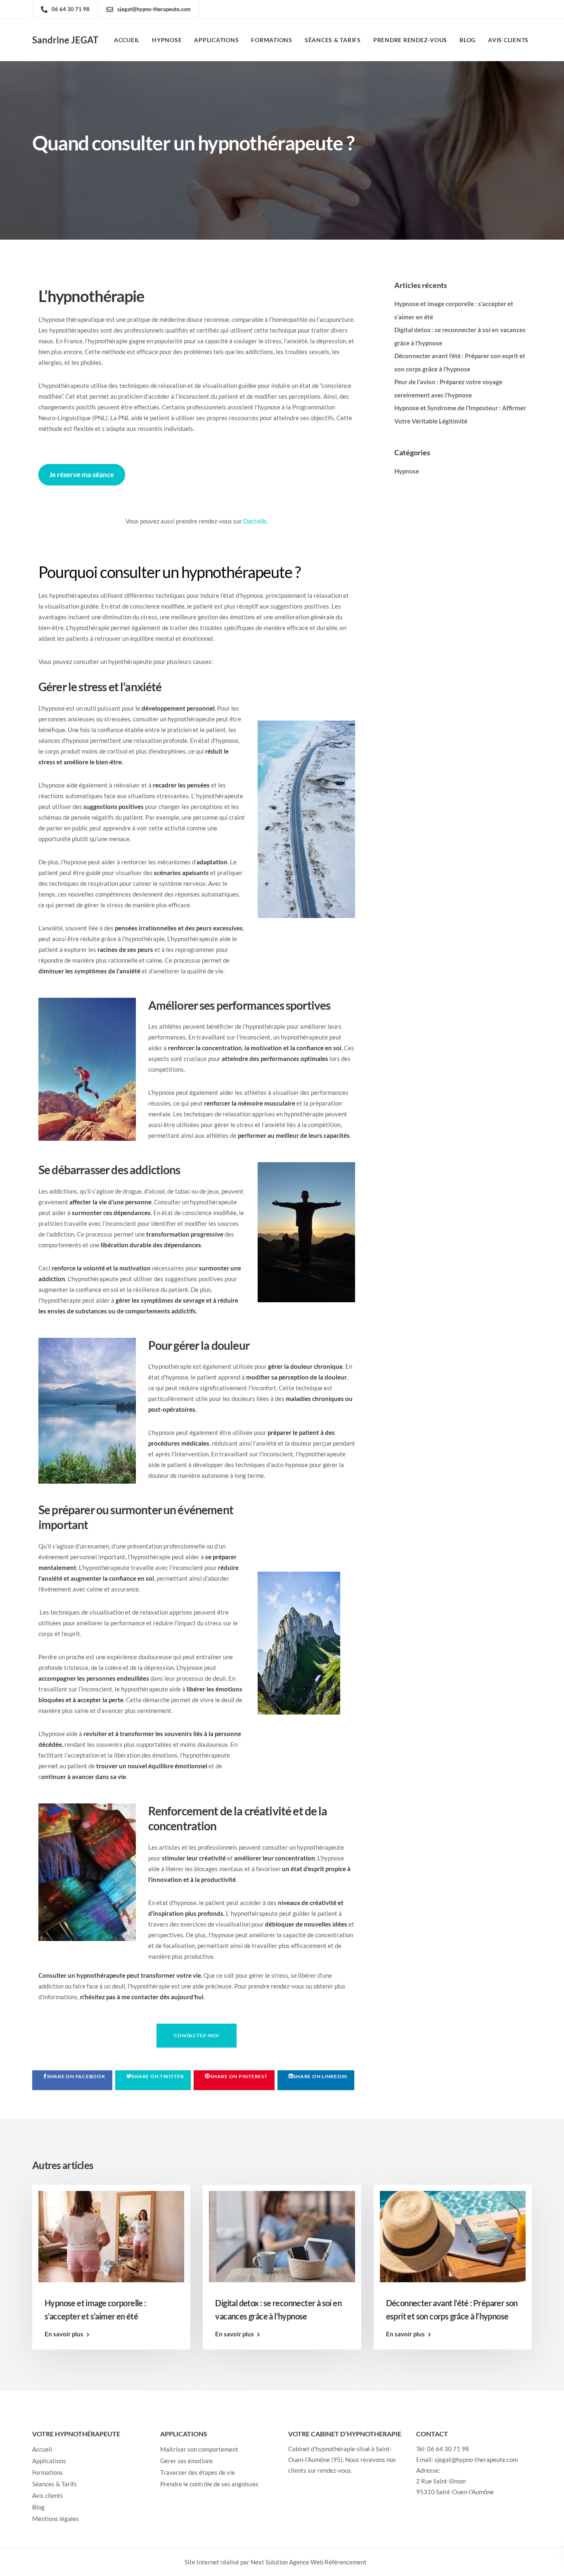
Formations (272, 40)
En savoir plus (64, 2334)
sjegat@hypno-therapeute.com (476, 2459)
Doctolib (255, 521)
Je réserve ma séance (82, 475)
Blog (468, 40)
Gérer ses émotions (187, 2460)
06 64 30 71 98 (448, 2448)
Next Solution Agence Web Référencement (309, 2562)
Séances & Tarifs (333, 40)
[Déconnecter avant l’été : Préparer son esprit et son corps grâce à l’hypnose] (453, 2236)
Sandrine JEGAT (65, 40)
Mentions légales (56, 2518)
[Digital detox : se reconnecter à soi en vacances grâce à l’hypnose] (282, 2236)
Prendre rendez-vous (410, 40)
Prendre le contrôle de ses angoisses (209, 2483)
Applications (216, 40)
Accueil (127, 40)
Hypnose (167, 40)
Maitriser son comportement (199, 2449)
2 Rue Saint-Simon (441, 2481)
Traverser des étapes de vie (198, 2472)
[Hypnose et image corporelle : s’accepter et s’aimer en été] (111, 2236)
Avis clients (508, 40)
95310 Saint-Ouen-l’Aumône (455, 2491)
